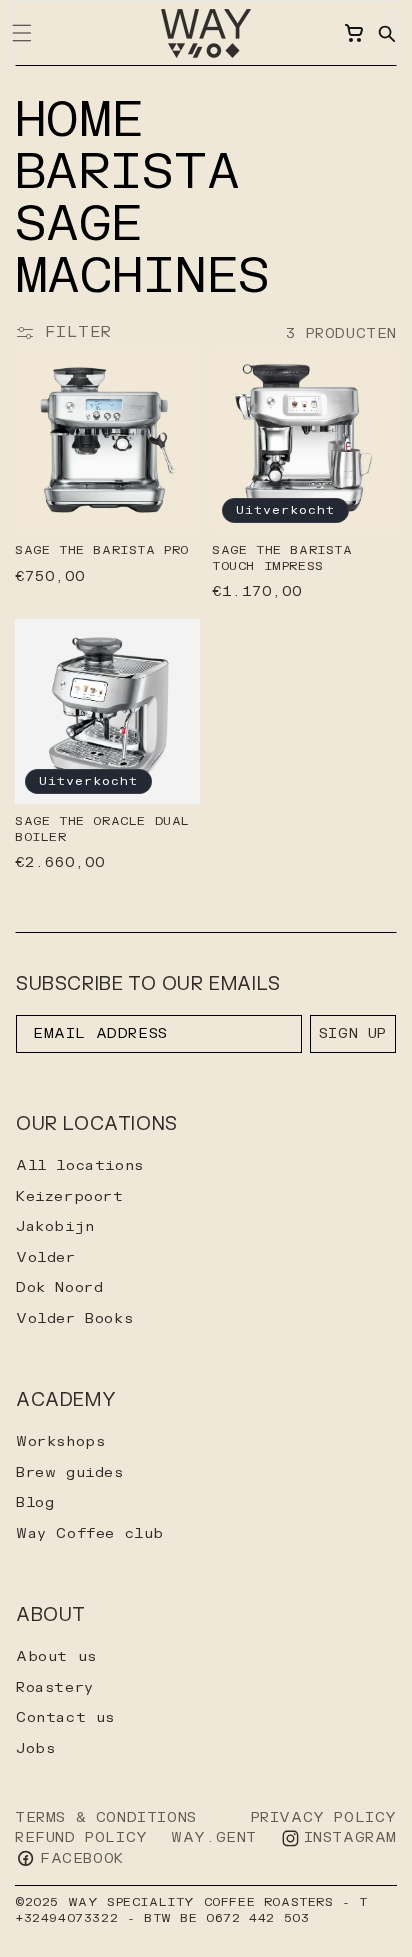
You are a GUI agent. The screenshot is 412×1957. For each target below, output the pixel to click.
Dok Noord (59, 1287)
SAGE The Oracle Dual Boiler (102, 829)
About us (56, 1656)
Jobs (35, 1748)
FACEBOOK (82, 1858)
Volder (46, 1257)
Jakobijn (55, 1226)
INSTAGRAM (350, 1837)
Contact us (65, 1717)
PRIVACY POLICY (324, 1817)
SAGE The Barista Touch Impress (282, 558)
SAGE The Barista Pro (102, 550)
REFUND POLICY (81, 1837)
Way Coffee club (90, 1533)
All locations (80, 1165)
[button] (386, 33)
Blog (35, 1502)
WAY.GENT (214, 1837)
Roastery (55, 1687)
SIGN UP (353, 1033)
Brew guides (70, 1472)
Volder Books (74, 1318)
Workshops (60, 1441)
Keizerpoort (70, 1196)
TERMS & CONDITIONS (106, 1817)
